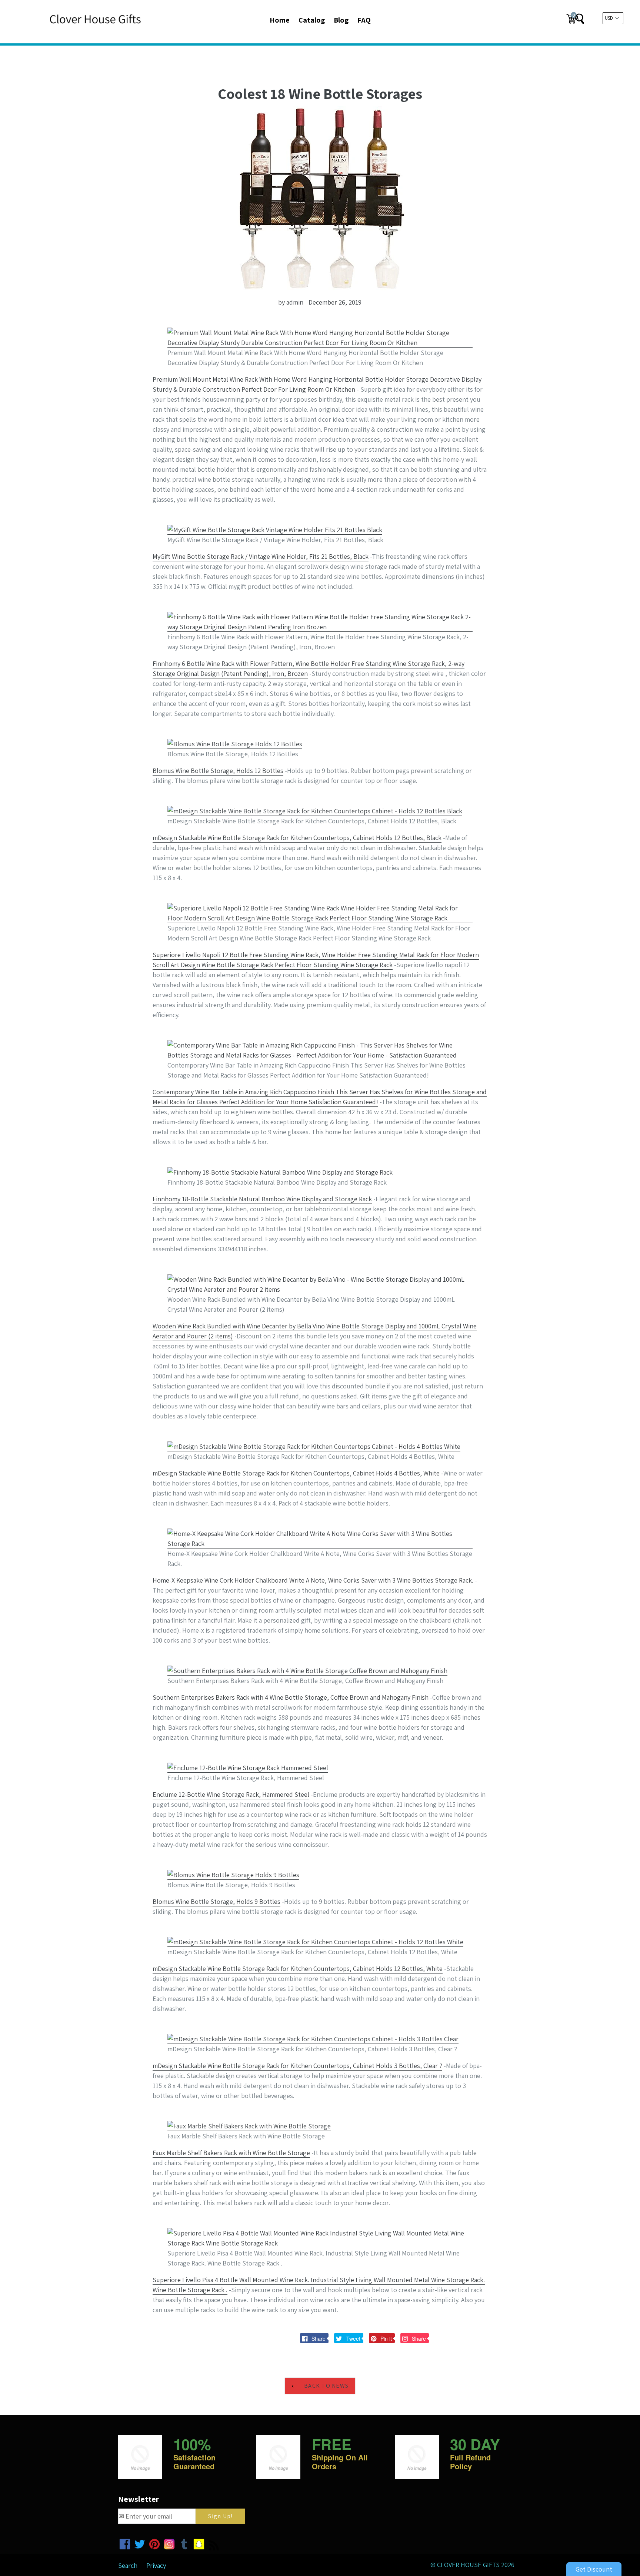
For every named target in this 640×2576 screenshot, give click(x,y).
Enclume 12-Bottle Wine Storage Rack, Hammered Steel (231, 1794)
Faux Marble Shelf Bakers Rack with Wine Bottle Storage (231, 2153)
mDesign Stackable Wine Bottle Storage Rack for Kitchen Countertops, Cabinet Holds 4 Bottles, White (296, 1473)
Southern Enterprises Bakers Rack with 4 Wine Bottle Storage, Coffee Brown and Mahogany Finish (291, 1697)
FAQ (364, 20)
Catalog (312, 20)
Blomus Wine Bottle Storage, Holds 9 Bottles (216, 1901)
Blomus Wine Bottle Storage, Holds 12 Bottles (218, 771)
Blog (341, 20)
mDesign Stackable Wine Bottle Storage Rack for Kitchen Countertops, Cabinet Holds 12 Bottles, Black (297, 838)
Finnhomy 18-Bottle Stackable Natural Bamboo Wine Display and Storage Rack (262, 1199)
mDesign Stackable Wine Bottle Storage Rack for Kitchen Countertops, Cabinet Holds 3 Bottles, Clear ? (297, 2066)
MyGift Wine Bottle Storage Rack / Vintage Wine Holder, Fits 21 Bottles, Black (261, 556)
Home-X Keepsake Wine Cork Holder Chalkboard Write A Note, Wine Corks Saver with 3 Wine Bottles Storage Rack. (313, 1580)
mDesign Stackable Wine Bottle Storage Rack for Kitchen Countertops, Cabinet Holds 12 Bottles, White (298, 1968)
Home (280, 20)
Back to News (326, 2386)
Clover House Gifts (468, 2565)
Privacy (156, 2565)
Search (128, 2565)
